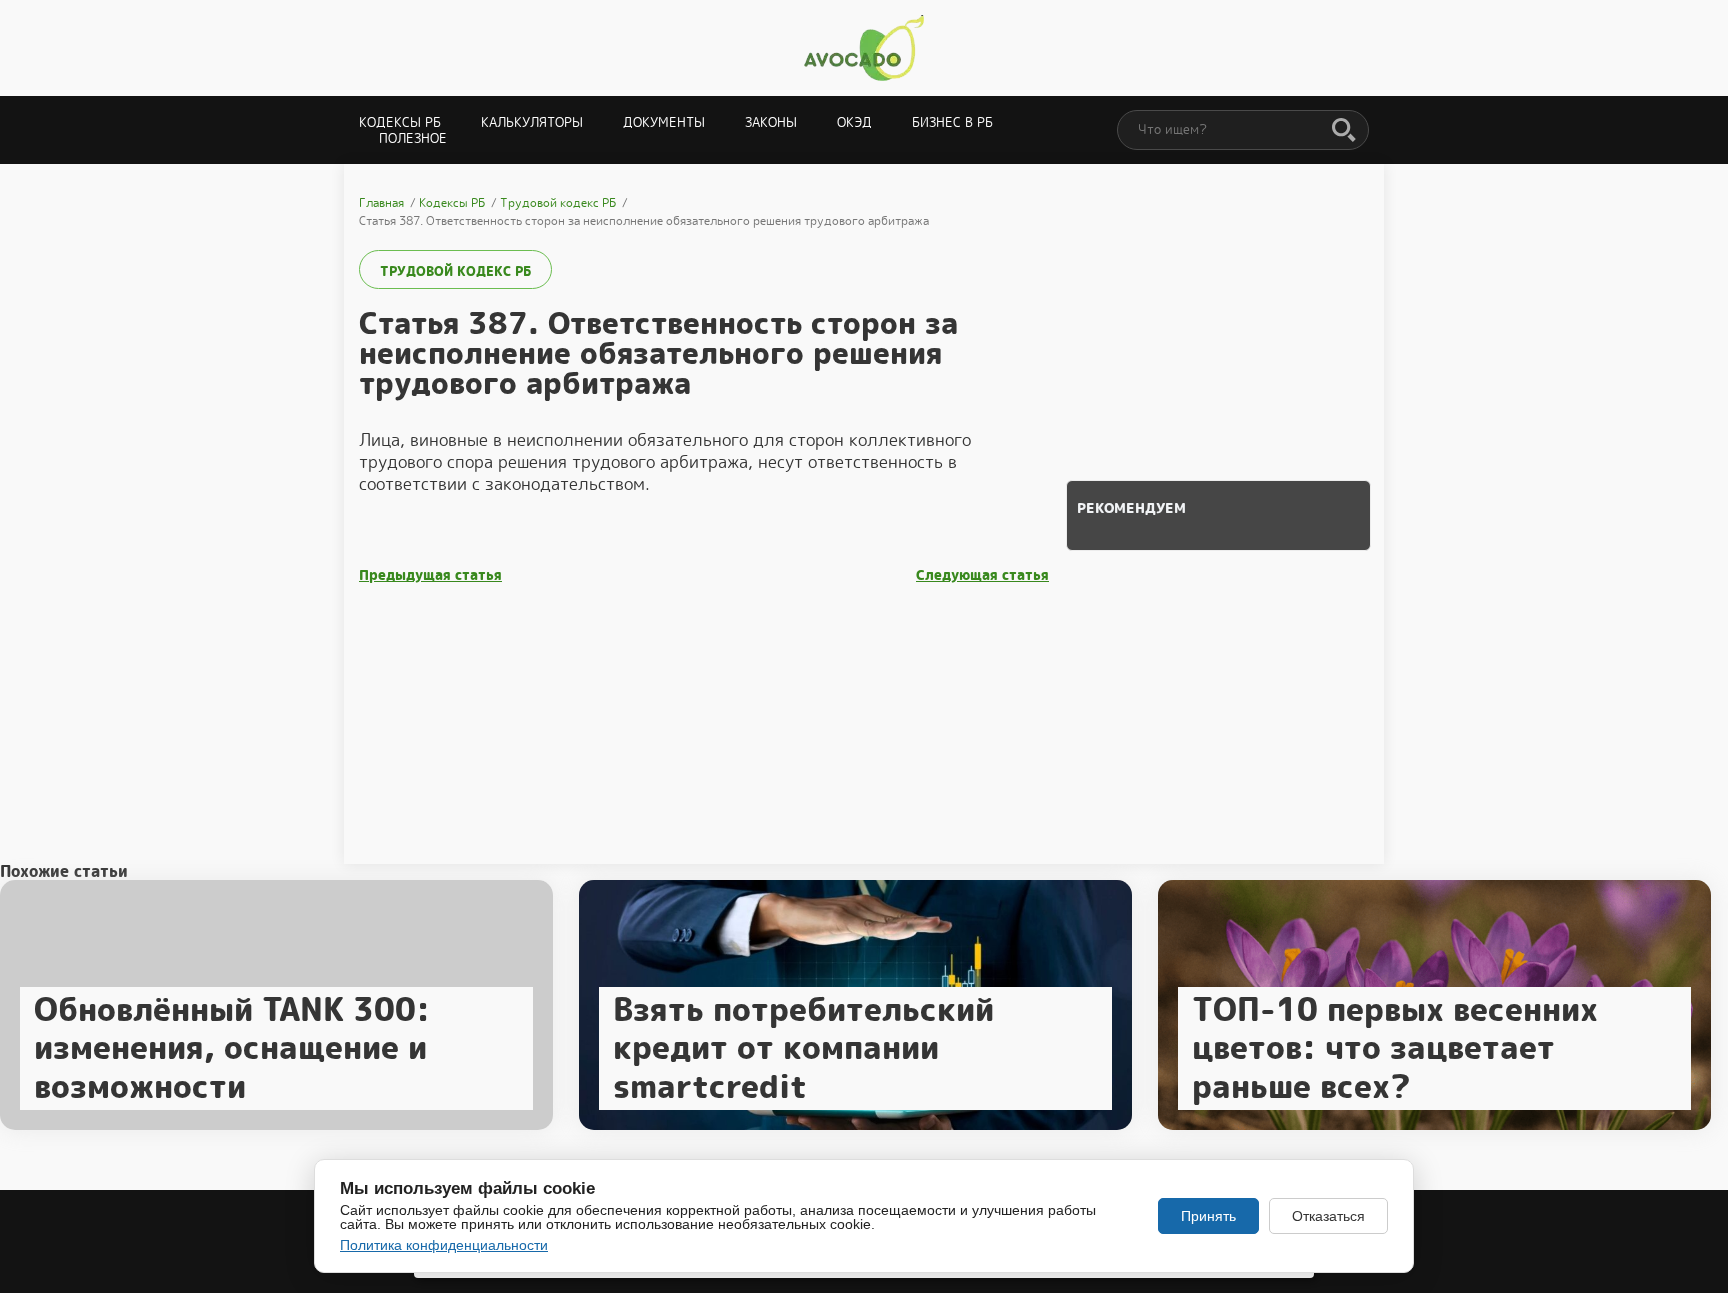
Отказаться (1328, 1216)
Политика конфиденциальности (444, 1245)
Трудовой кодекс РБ (455, 271)
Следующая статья (982, 575)
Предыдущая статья (430, 575)
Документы (664, 122)
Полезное (413, 138)
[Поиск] (1344, 131)
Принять (1208, 1216)
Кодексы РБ (400, 122)
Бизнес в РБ (952, 122)
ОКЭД (854, 122)
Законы (771, 122)
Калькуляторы (532, 122)
